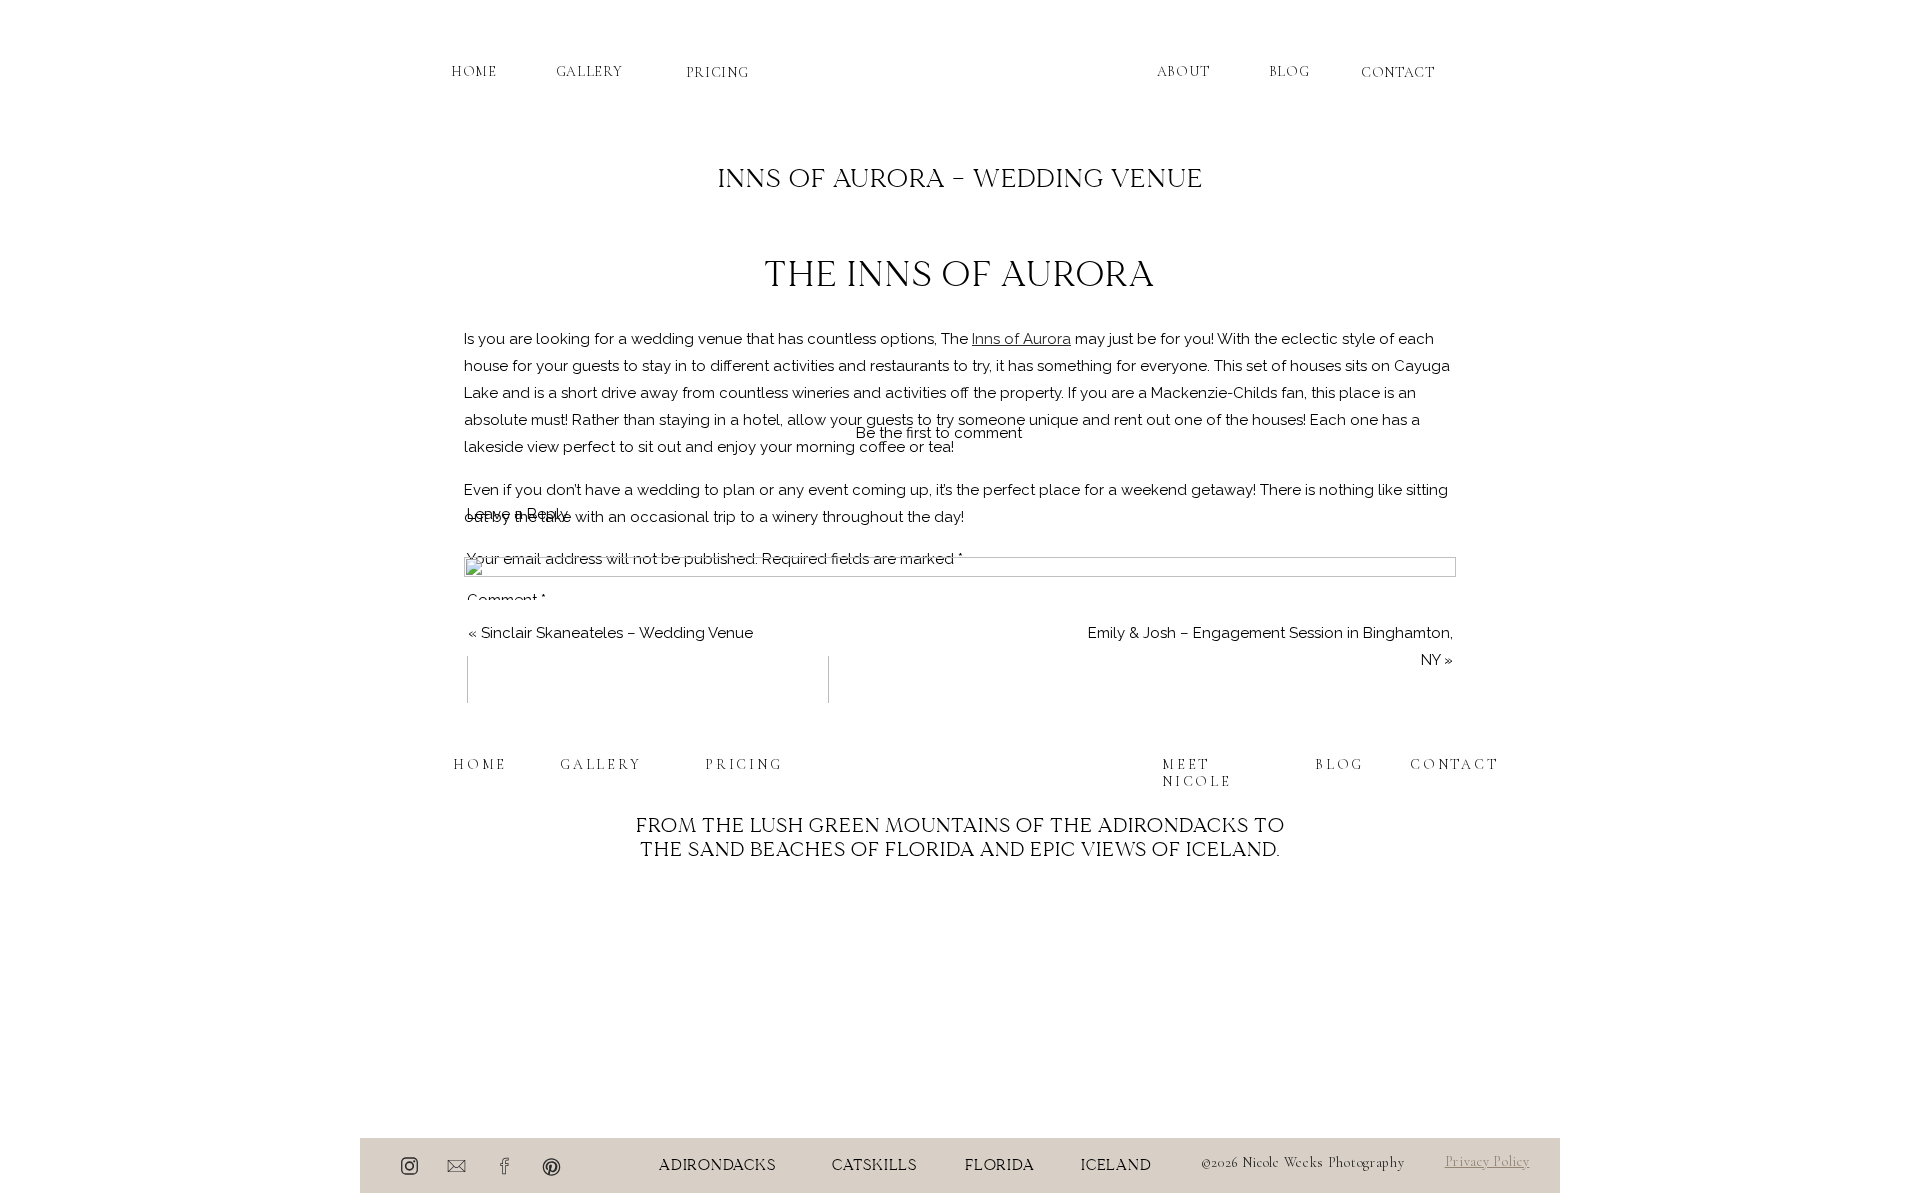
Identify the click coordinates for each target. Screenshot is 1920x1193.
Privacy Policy (1487, 1161)
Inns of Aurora (1021, 339)
